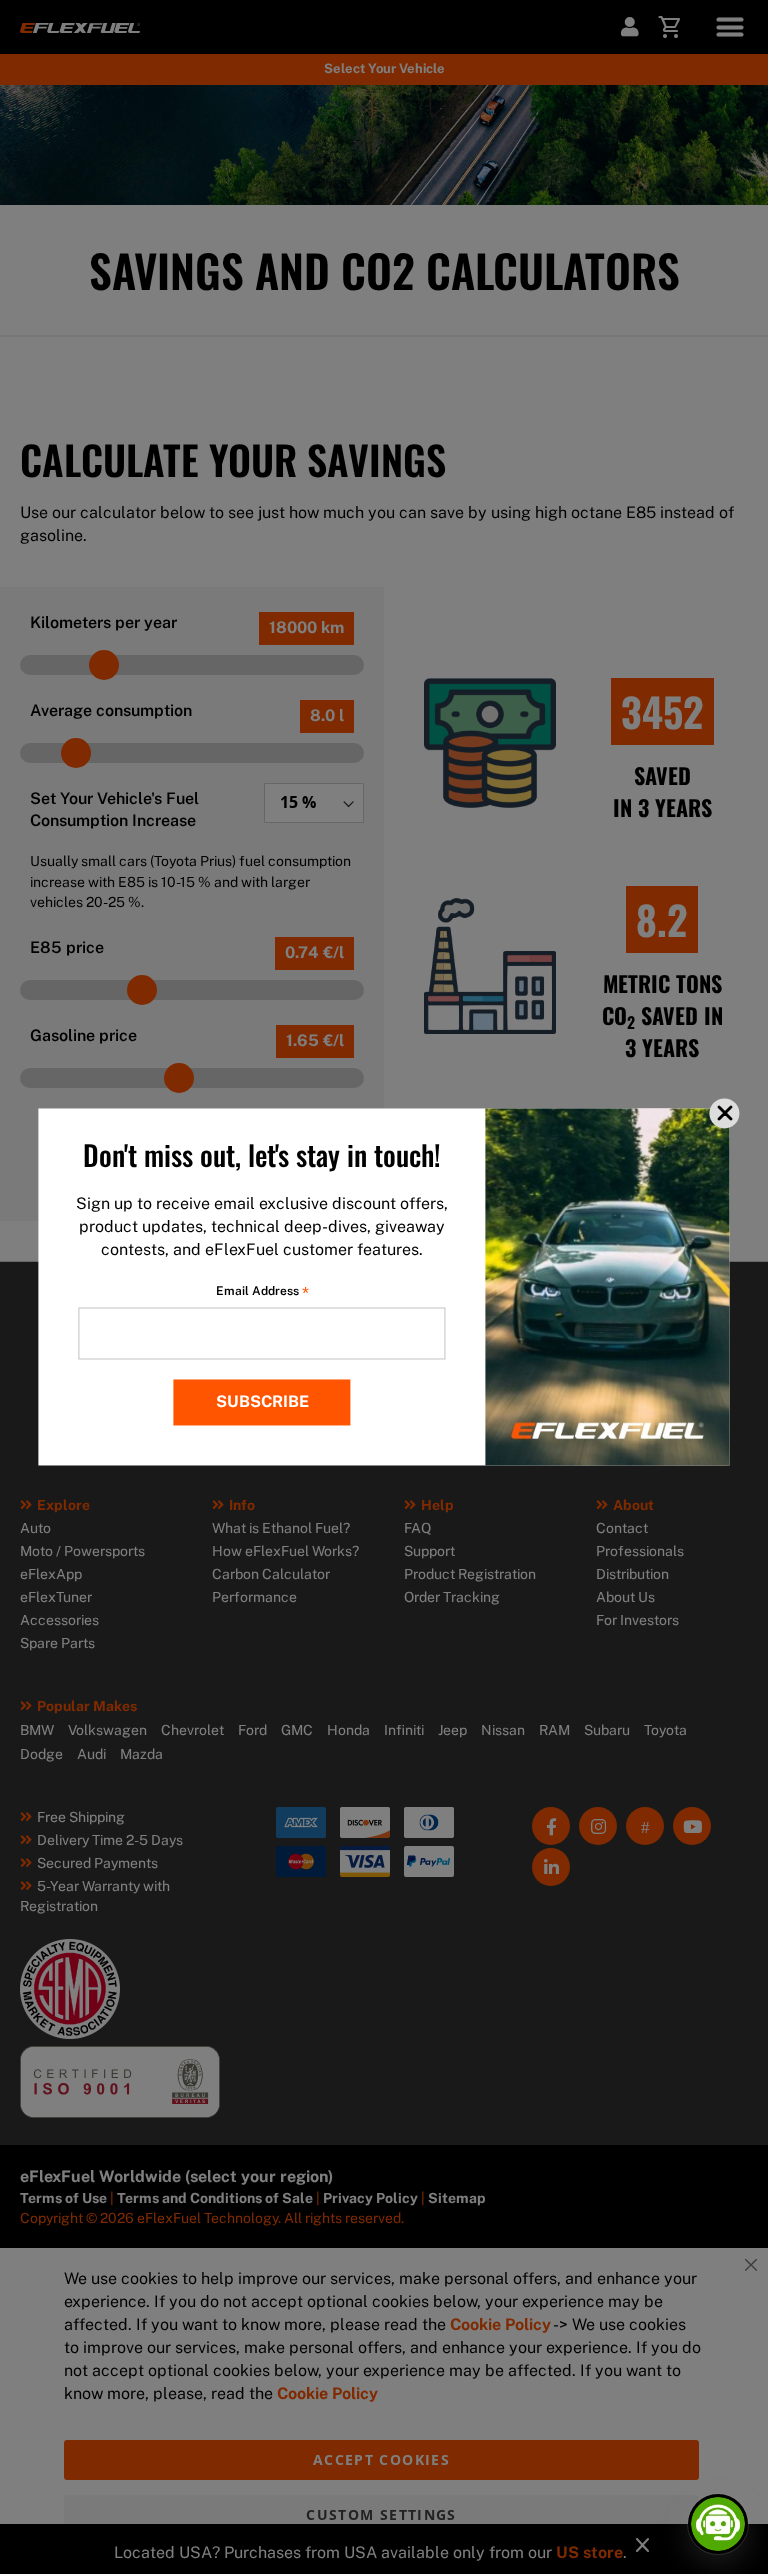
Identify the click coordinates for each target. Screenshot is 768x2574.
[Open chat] (718, 2524)
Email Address (262, 1292)
